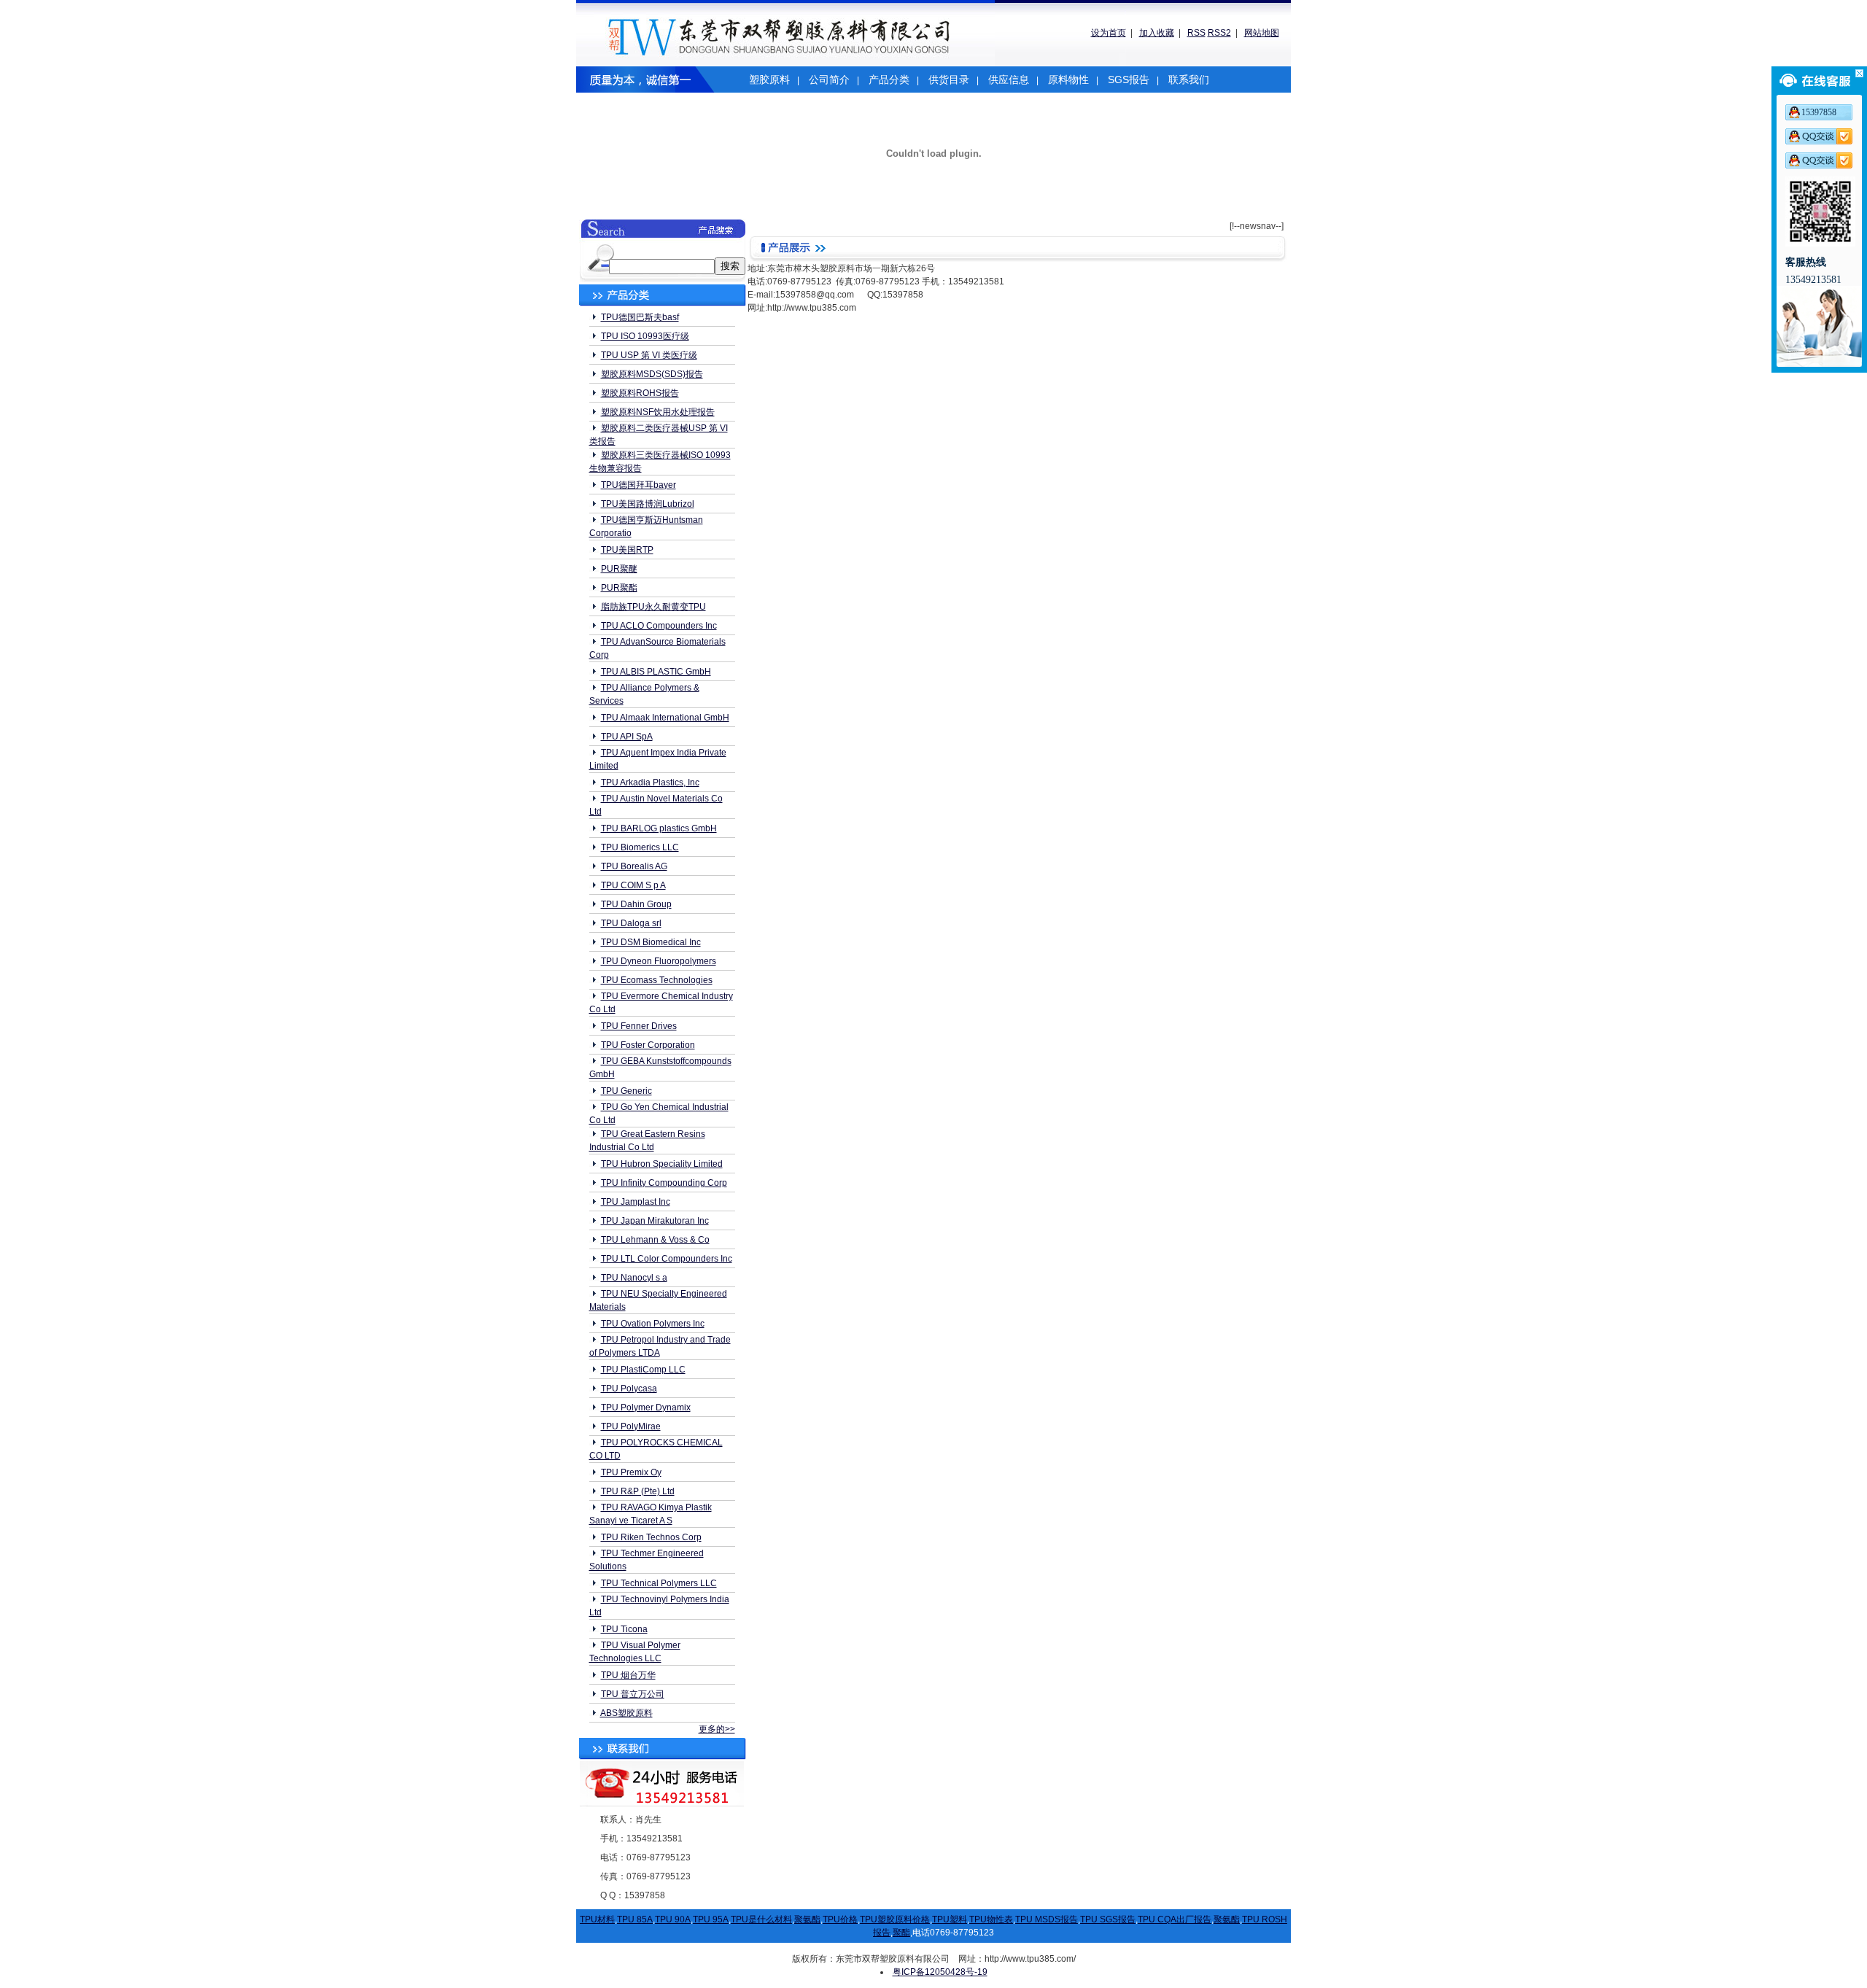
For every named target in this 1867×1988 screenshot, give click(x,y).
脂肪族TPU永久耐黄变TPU (653, 607)
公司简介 (829, 79)
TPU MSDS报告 (1047, 1919)
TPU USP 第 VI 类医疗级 (649, 355)
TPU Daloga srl (631, 923)
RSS (1196, 33)
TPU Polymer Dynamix (646, 1407)
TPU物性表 (991, 1919)
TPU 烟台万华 (628, 1675)
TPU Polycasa (629, 1389)
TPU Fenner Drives (639, 1026)
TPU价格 (840, 1919)
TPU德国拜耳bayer (638, 485)
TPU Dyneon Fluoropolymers (659, 961)
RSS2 (1219, 33)
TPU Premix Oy (631, 1472)
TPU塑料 (950, 1919)
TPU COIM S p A (633, 885)
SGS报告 (1129, 79)
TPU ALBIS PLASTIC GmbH (656, 672)
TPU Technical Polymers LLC (659, 1583)
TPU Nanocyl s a (634, 1278)
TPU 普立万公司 (633, 1694)
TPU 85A (635, 1919)
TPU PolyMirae (631, 1426)
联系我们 (1189, 79)
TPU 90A (673, 1919)
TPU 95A (711, 1919)
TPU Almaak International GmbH (665, 718)
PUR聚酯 (619, 588)
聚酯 (901, 1933)
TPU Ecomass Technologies (657, 980)
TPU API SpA (627, 737)
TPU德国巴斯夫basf (640, 317)
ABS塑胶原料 (626, 1713)
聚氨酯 (807, 1919)
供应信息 (1009, 79)
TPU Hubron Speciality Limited (662, 1164)
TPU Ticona (624, 1629)
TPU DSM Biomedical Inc (651, 942)
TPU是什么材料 (761, 1919)
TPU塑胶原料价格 (895, 1919)
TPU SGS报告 (1108, 1919)
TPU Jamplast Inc (636, 1202)
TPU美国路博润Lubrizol (648, 504)
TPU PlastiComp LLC (643, 1370)
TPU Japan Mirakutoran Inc (655, 1221)
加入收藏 (1157, 33)
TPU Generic (626, 1091)
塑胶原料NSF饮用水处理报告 (658, 412)
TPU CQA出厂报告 (1175, 1919)
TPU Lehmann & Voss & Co (655, 1240)
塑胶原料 (769, 79)
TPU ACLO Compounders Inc (659, 626)
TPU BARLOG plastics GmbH (659, 828)
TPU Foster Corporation (648, 1045)
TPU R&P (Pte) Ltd (638, 1491)
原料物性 (1068, 79)
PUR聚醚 (619, 569)
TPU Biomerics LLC (640, 847)
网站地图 (1262, 33)
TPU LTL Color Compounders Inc (667, 1259)
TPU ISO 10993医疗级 (645, 336)
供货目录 (949, 79)
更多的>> (717, 1729)
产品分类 (889, 79)
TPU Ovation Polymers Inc (653, 1324)
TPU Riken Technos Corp (651, 1537)
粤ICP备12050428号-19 (940, 1972)
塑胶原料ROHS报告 (640, 393)
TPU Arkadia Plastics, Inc (650, 783)
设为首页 (1109, 33)
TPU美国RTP (627, 550)
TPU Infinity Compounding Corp (664, 1183)
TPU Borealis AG (634, 866)
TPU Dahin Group (636, 904)
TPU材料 (597, 1919)
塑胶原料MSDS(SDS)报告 (652, 374)
